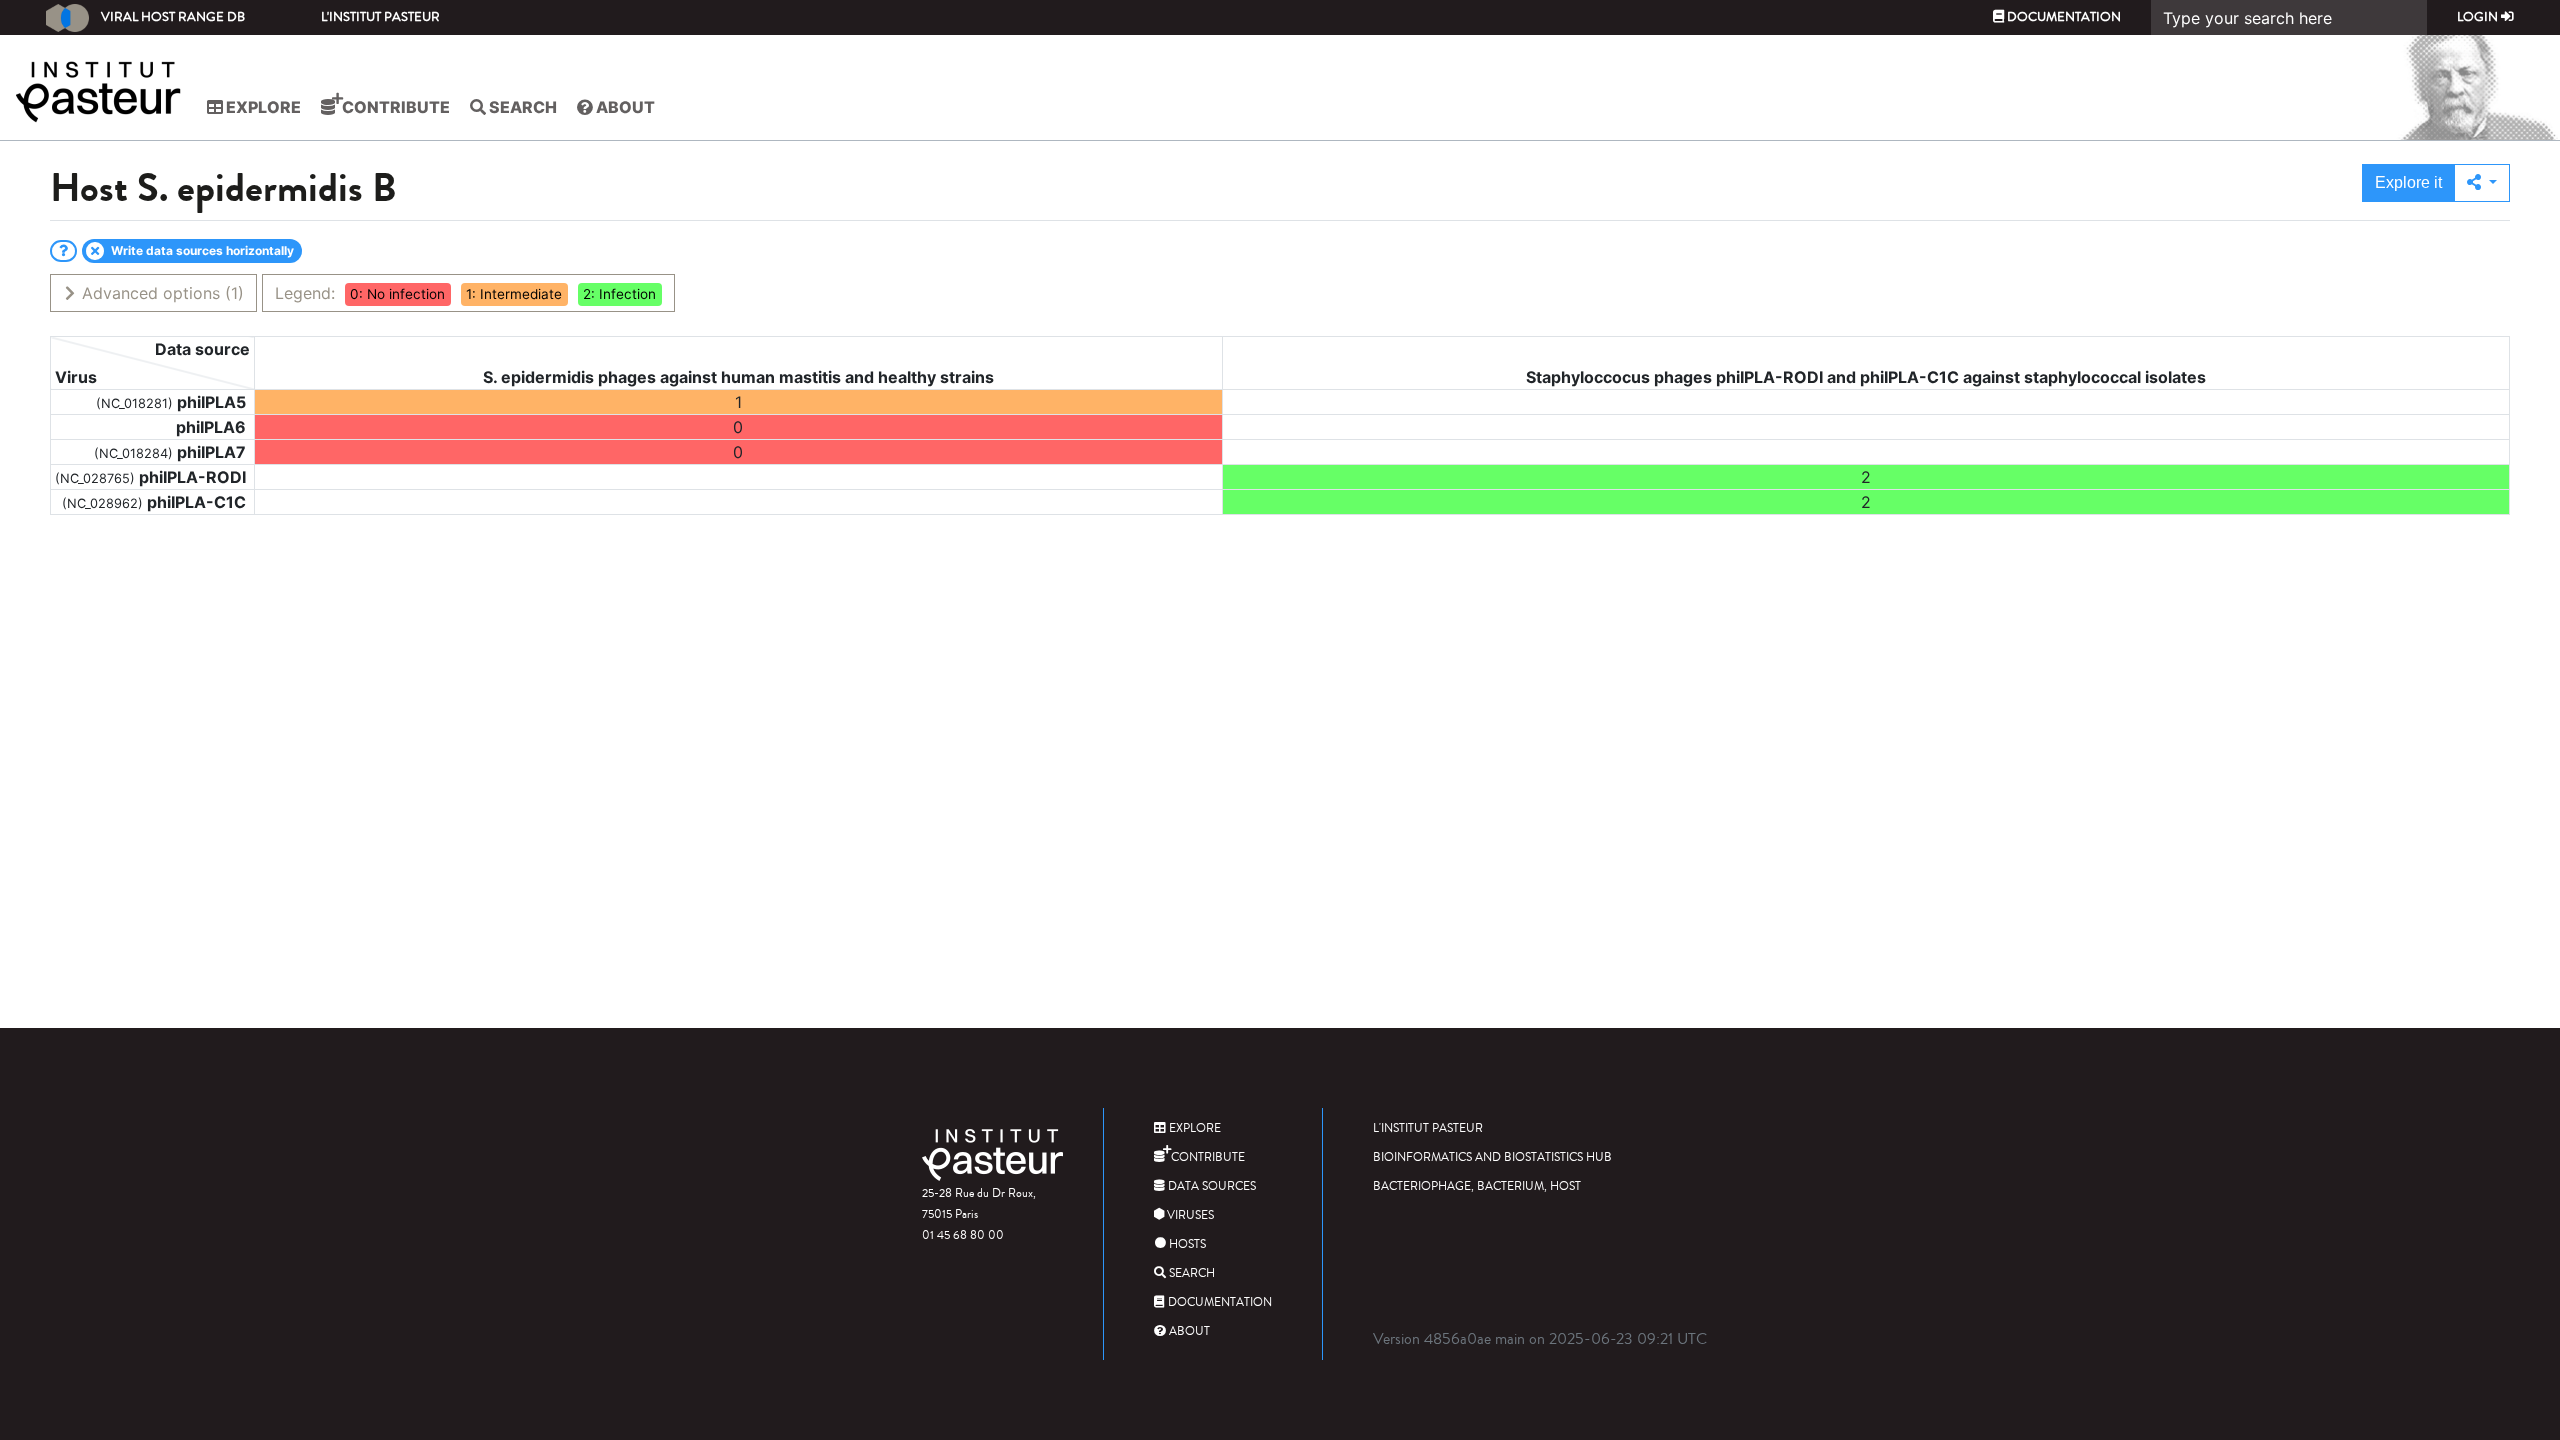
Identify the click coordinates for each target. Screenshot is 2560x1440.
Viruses (1189, 1215)
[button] (2482, 183)
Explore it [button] (2408, 182)
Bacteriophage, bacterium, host (1477, 1186)
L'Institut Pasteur (380, 17)
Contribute (394, 107)
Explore (262, 107)
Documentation (2062, 17)
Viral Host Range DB (173, 17)
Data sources (1210, 1186)
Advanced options (160, 293)
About (624, 107)
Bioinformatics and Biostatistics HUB (1492, 1157)
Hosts (1186, 1244)
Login (2479, 17)
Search (521, 107)
